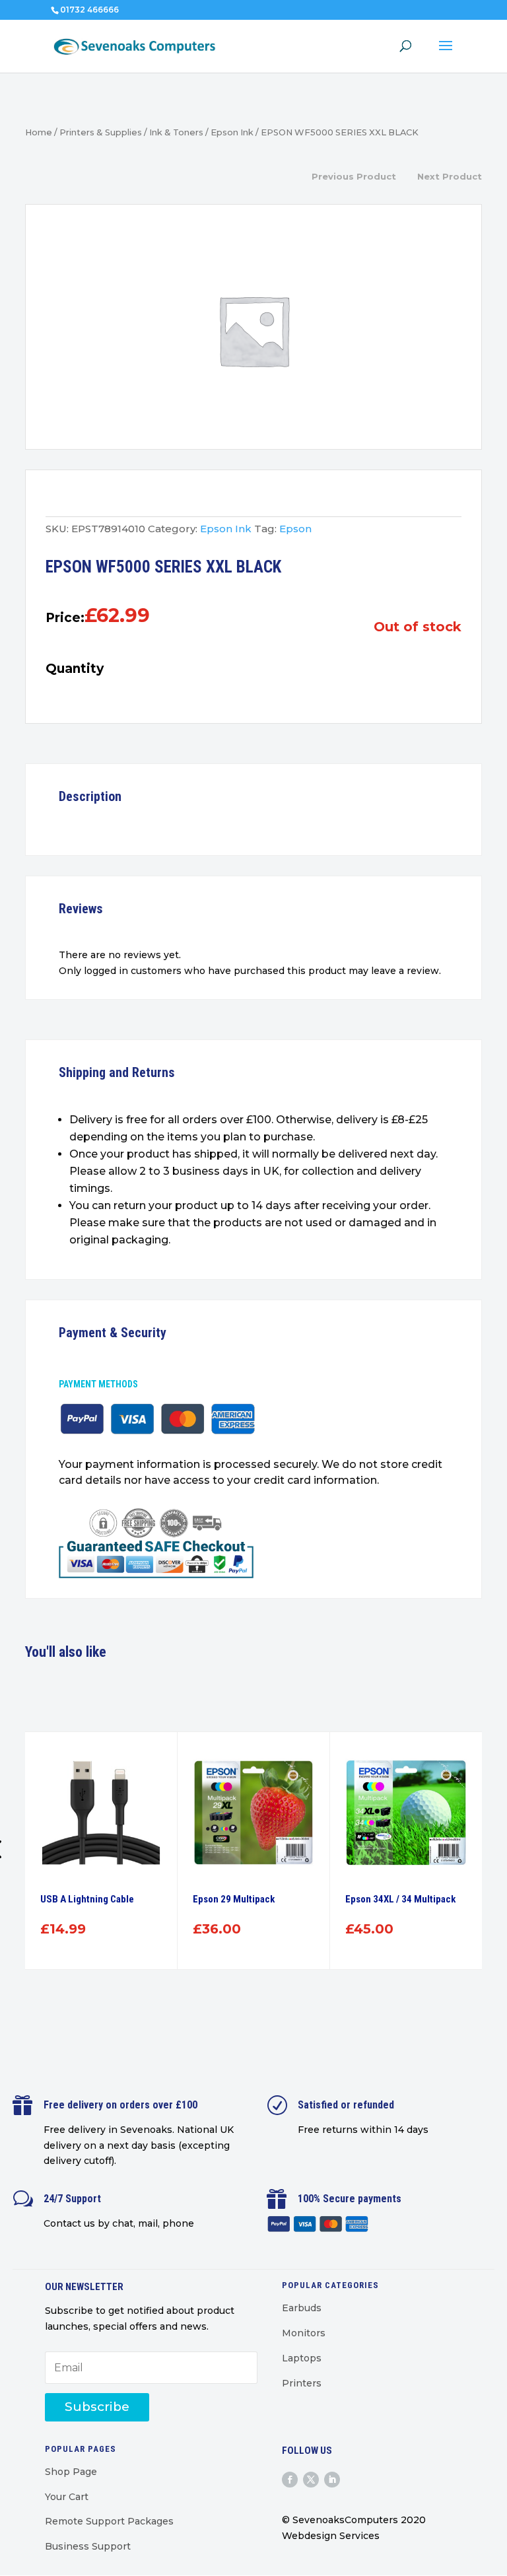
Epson (295, 529)
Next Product (450, 176)
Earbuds (302, 2308)
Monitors (304, 2333)
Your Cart (67, 2497)
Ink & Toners (176, 132)
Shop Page (71, 2472)
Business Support (88, 2546)
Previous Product (354, 176)
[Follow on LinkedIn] (332, 2480)
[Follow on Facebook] (290, 2480)
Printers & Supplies (101, 132)
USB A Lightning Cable (87, 1899)
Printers (302, 2383)
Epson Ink (232, 132)
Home (39, 132)
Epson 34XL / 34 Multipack (400, 1899)
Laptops (302, 2358)
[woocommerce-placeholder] (253, 330)
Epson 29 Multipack (234, 1899)
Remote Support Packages (109, 2521)
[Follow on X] (311, 2480)
